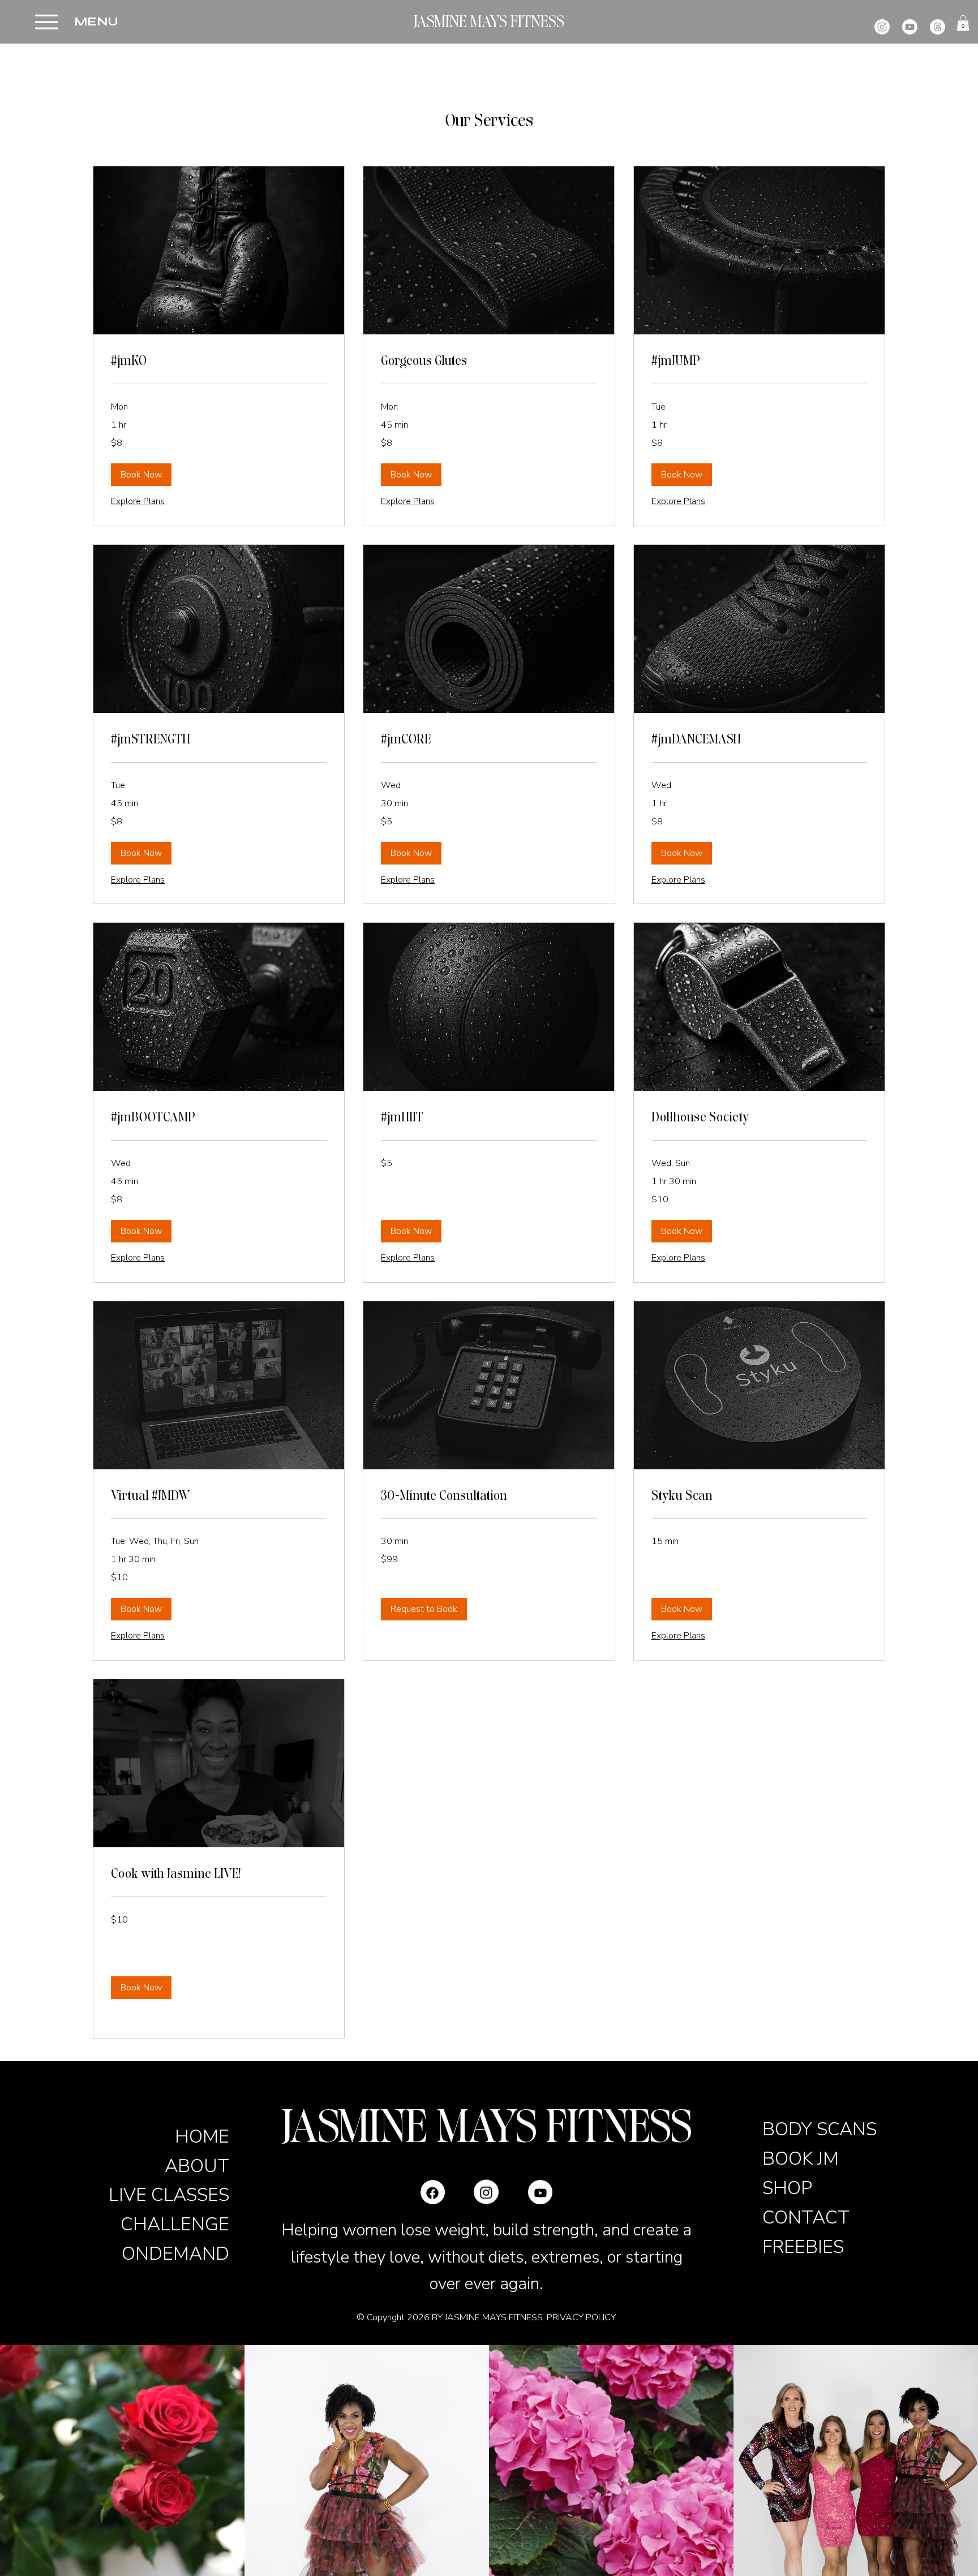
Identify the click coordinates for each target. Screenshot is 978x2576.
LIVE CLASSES (169, 2195)
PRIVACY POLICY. (582, 2317)
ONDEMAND (175, 2254)
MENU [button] (96, 22)
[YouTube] (541, 2192)
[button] (47, 22)
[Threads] (938, 27)
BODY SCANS (820, 2129)
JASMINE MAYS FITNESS (489, 22)
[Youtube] (910, 27)
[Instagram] (882, 27)
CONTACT (806, 2217)
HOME (202, 2136)
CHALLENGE (175, 2224)
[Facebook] (433, 2179)
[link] (219, 361)
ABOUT (197, 2166)
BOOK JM (801, 2158)
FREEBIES (803, 2247)
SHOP (787, 2188)
